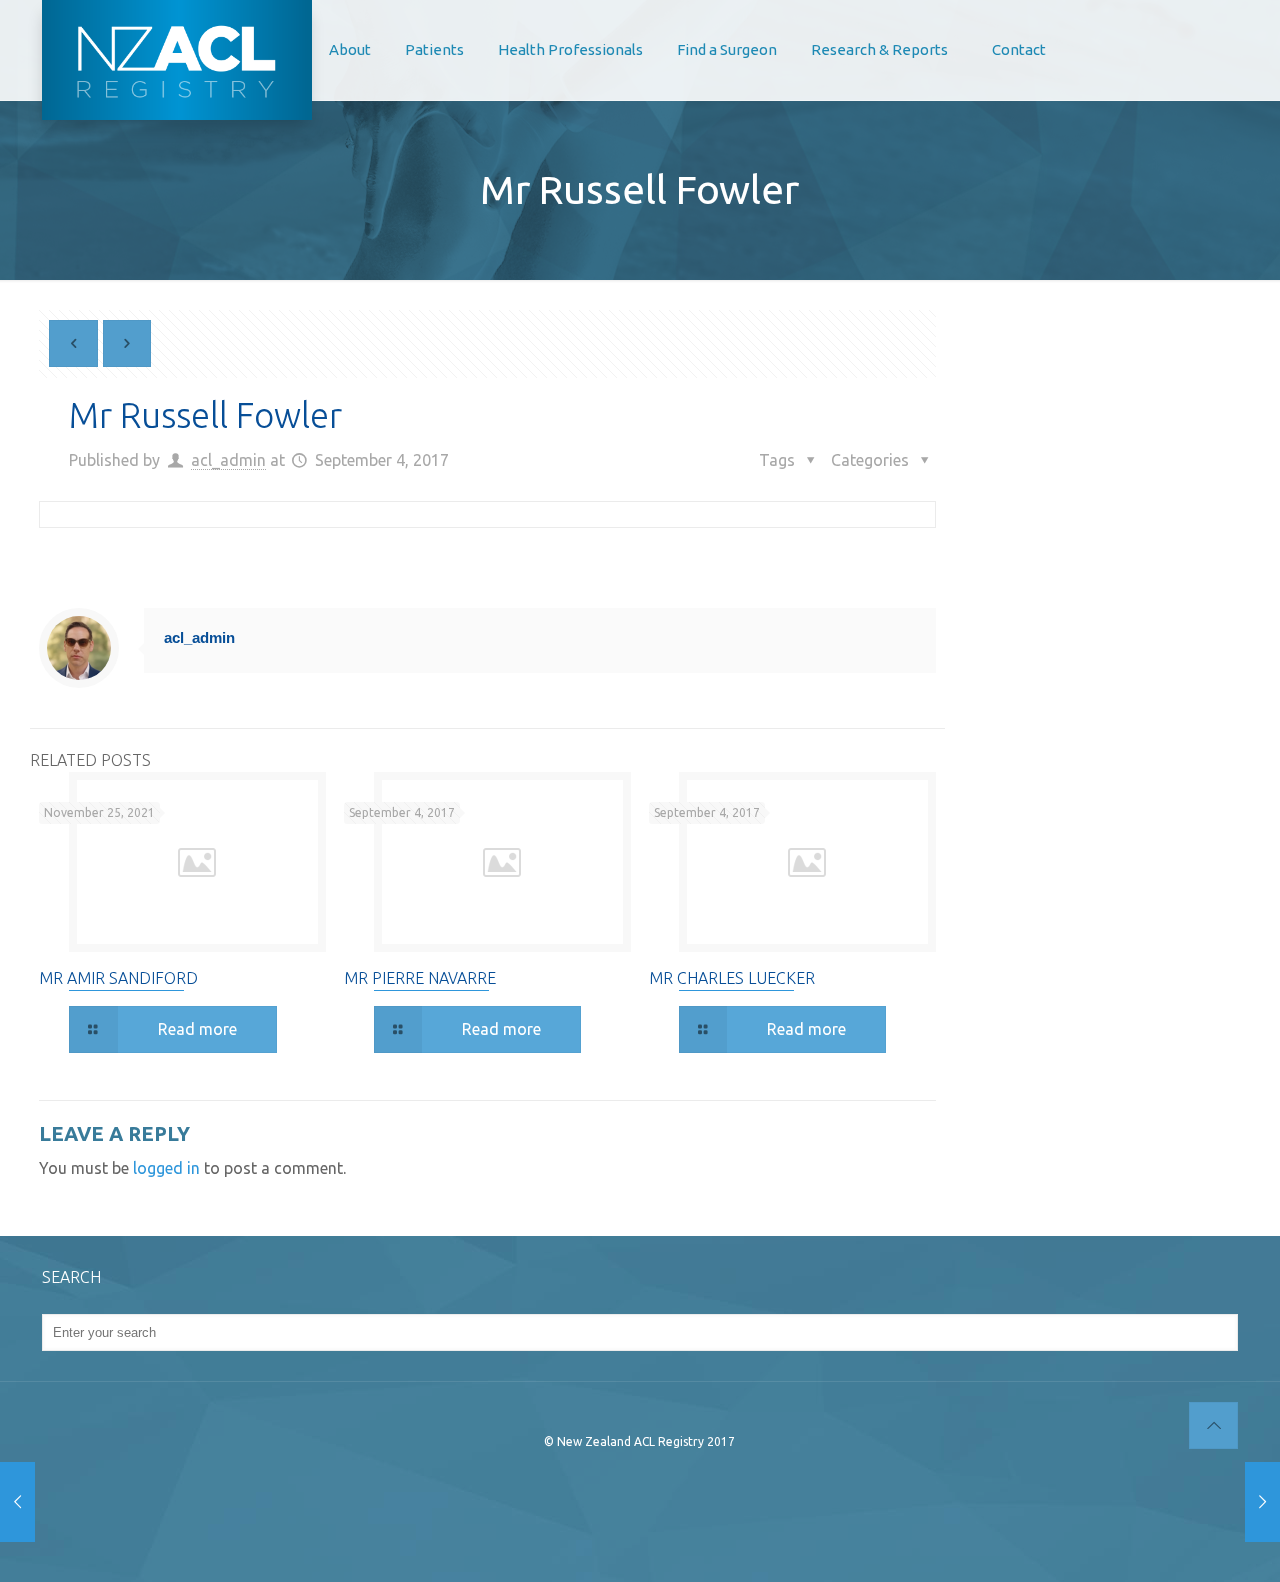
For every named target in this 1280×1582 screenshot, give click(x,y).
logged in (166, 1168)
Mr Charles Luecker (732, 978)
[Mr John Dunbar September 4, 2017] (1262, 1502)
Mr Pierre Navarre (420, 978)
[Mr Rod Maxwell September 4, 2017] (17, 1502)
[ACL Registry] (177, 60)
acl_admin (228, 460)
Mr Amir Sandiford (118, 978)
